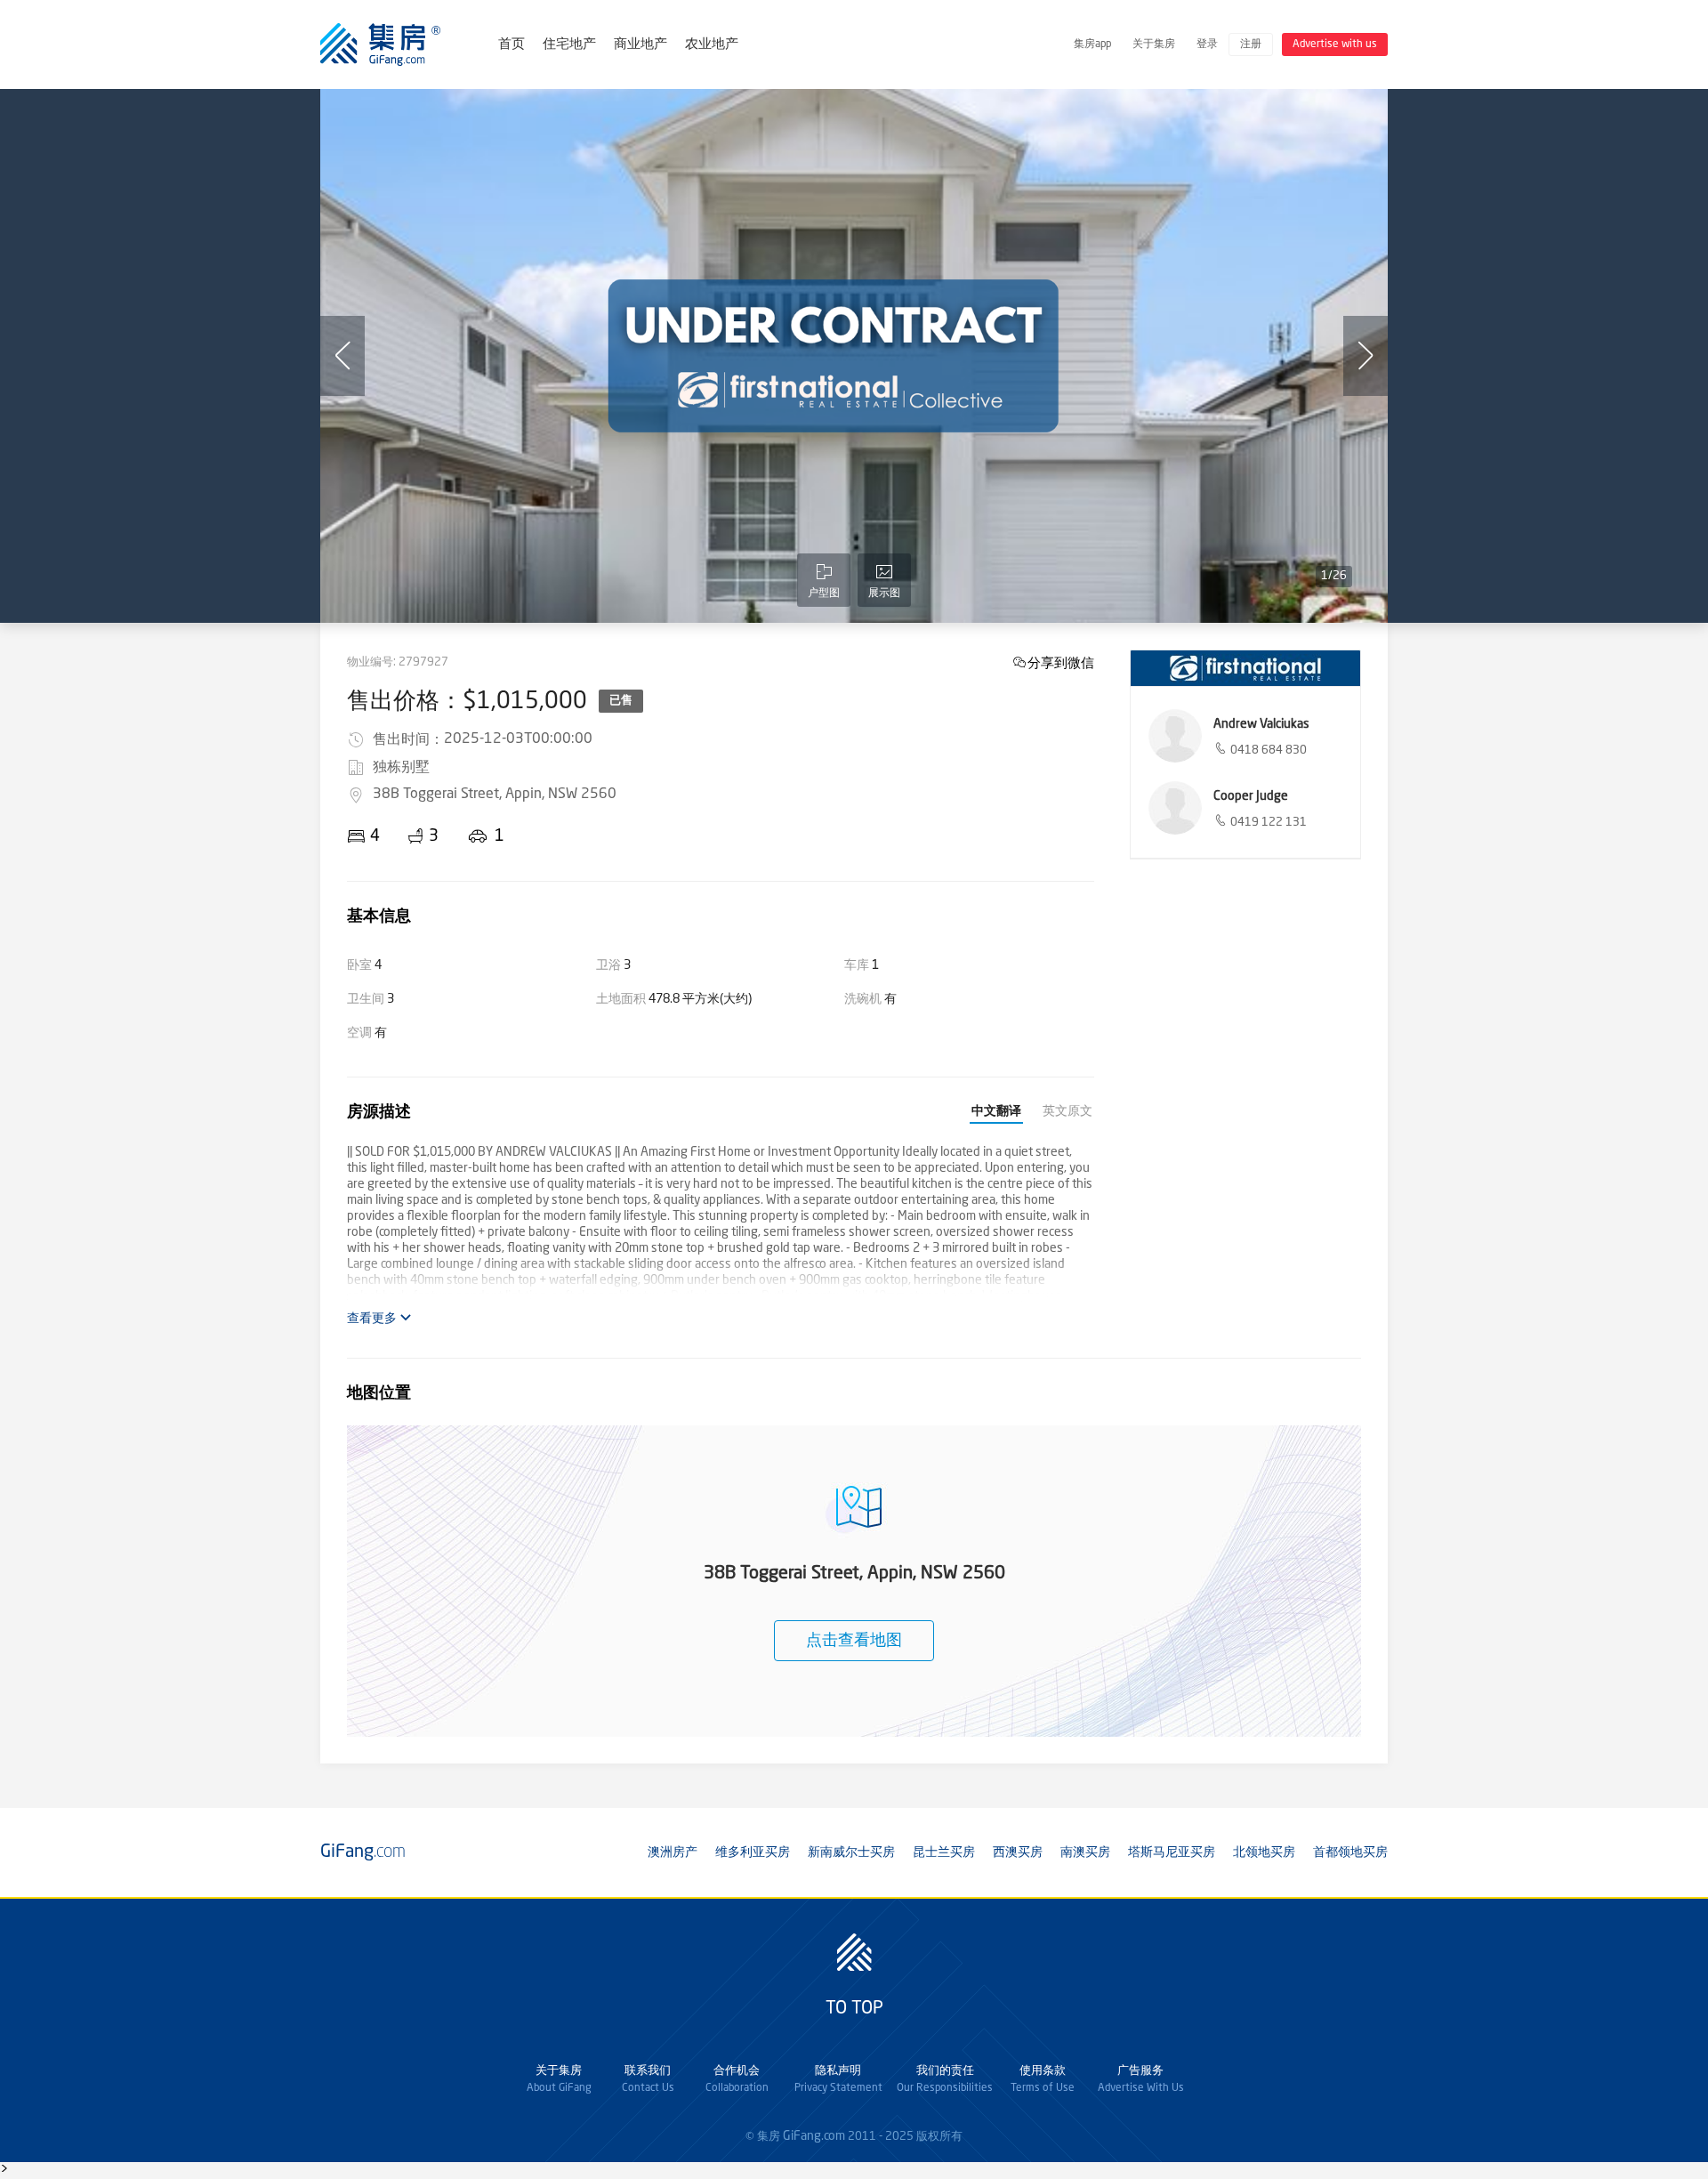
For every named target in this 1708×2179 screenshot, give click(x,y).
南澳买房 (1085, 1852)
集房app (1092, 44)
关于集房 (1154, 44)
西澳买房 (1018, 1852)
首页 (512, 45)
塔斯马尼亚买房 (1172, 1852)
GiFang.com (814, 2136)
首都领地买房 (1350, 1852)
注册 (1251, 44)
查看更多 (373, 1319)
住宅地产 (569, 45)
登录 (1207, 44)
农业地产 (712, 45)
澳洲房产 (673, 1852)
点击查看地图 (854, 1641)
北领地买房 (1264, 1852)
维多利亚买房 (753, 1852)
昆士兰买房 (944, 1852)
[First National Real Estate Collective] (1245, 668)
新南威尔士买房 (851, 1852)
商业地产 (640, 45)
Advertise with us (1335, 44)
